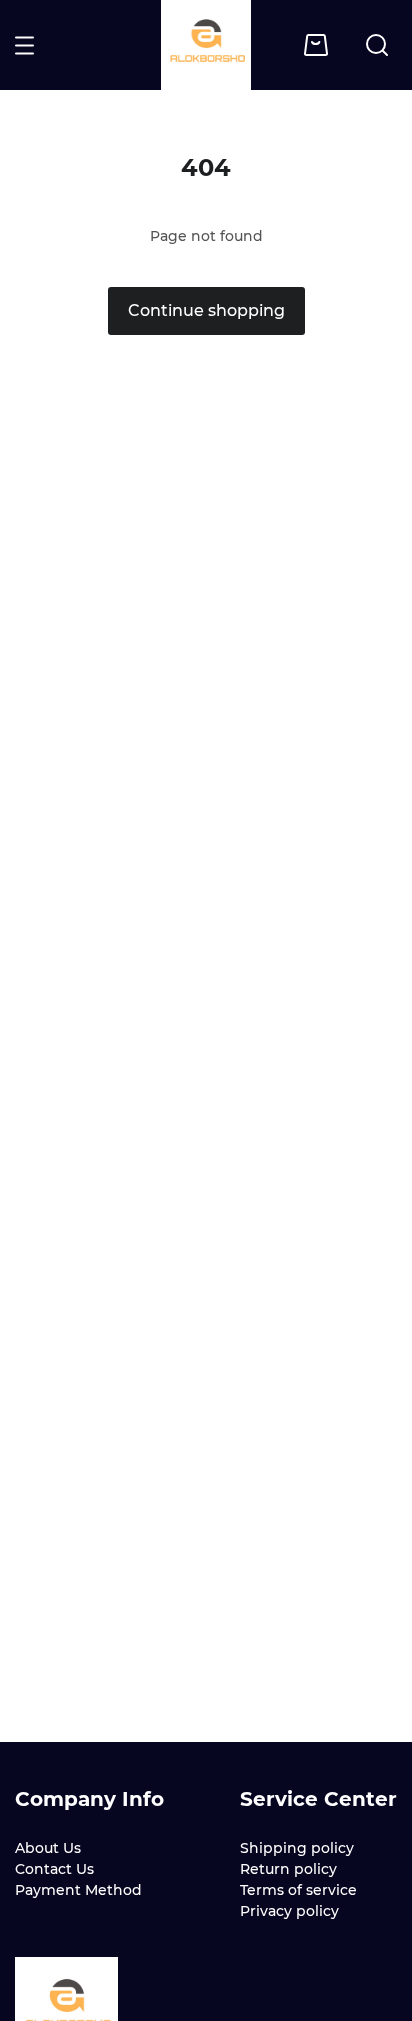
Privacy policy (289, 1911)
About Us (48, 1848)
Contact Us (54, 1869)
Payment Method (78, 1890)
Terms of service (298, 1890)
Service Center (318, 1799)
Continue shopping (206, 310)
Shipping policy (297, 1848)
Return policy (288, 1869)
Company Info (89, 1799)
